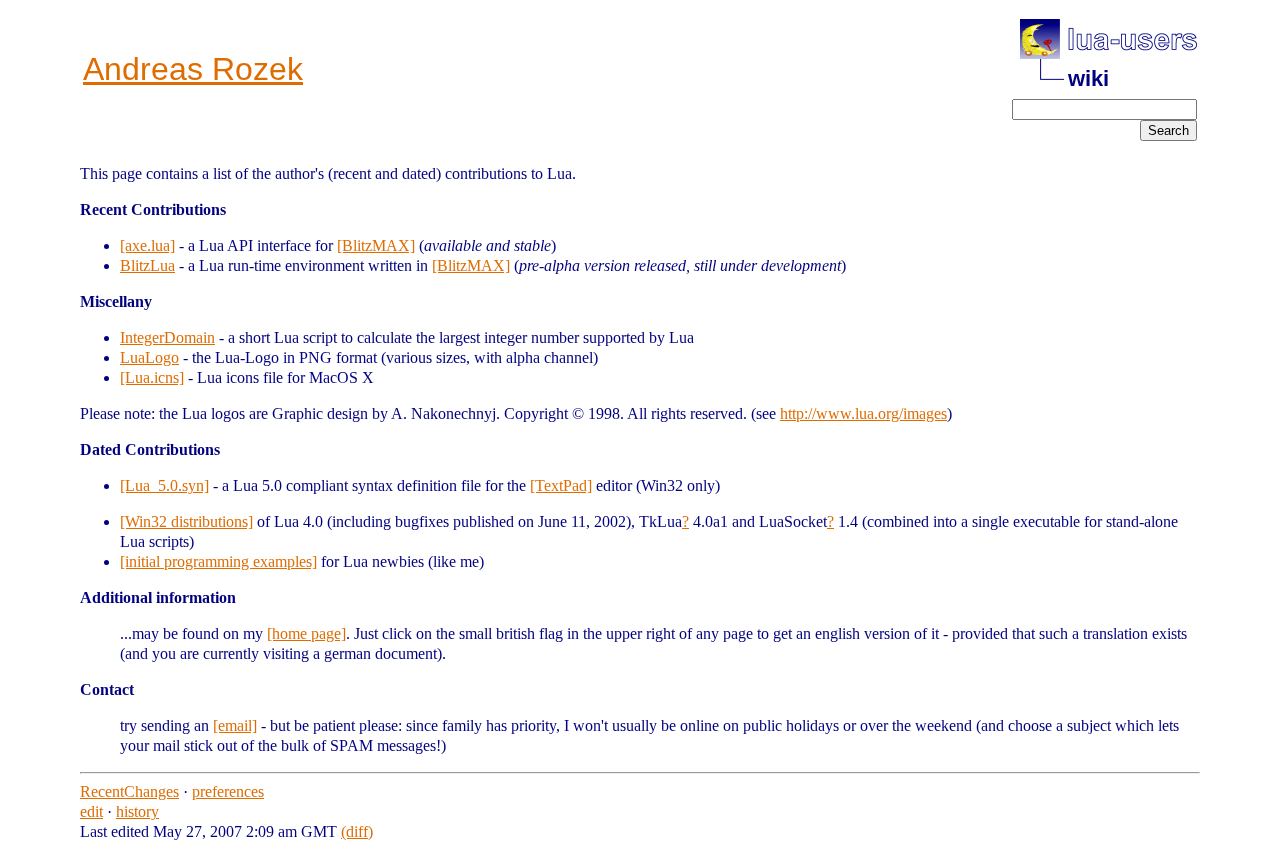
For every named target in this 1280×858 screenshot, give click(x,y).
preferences (228, 791)
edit (91, 811)
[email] (235, 725)
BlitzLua (147, 265)
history (137, 811)
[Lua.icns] (152, 377)
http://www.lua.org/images (863, 413)
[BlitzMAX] (376, 245)
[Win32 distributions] (186, 521)
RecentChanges (129, 791)
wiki (1088, 78)
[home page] (306, 633)
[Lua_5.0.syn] (164, 485)
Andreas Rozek (193, 69)
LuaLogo (149, 357)
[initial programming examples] (218, 561)
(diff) (357, 831)
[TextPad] (561, 485)
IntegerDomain (167, 337)
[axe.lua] (147, 245)
